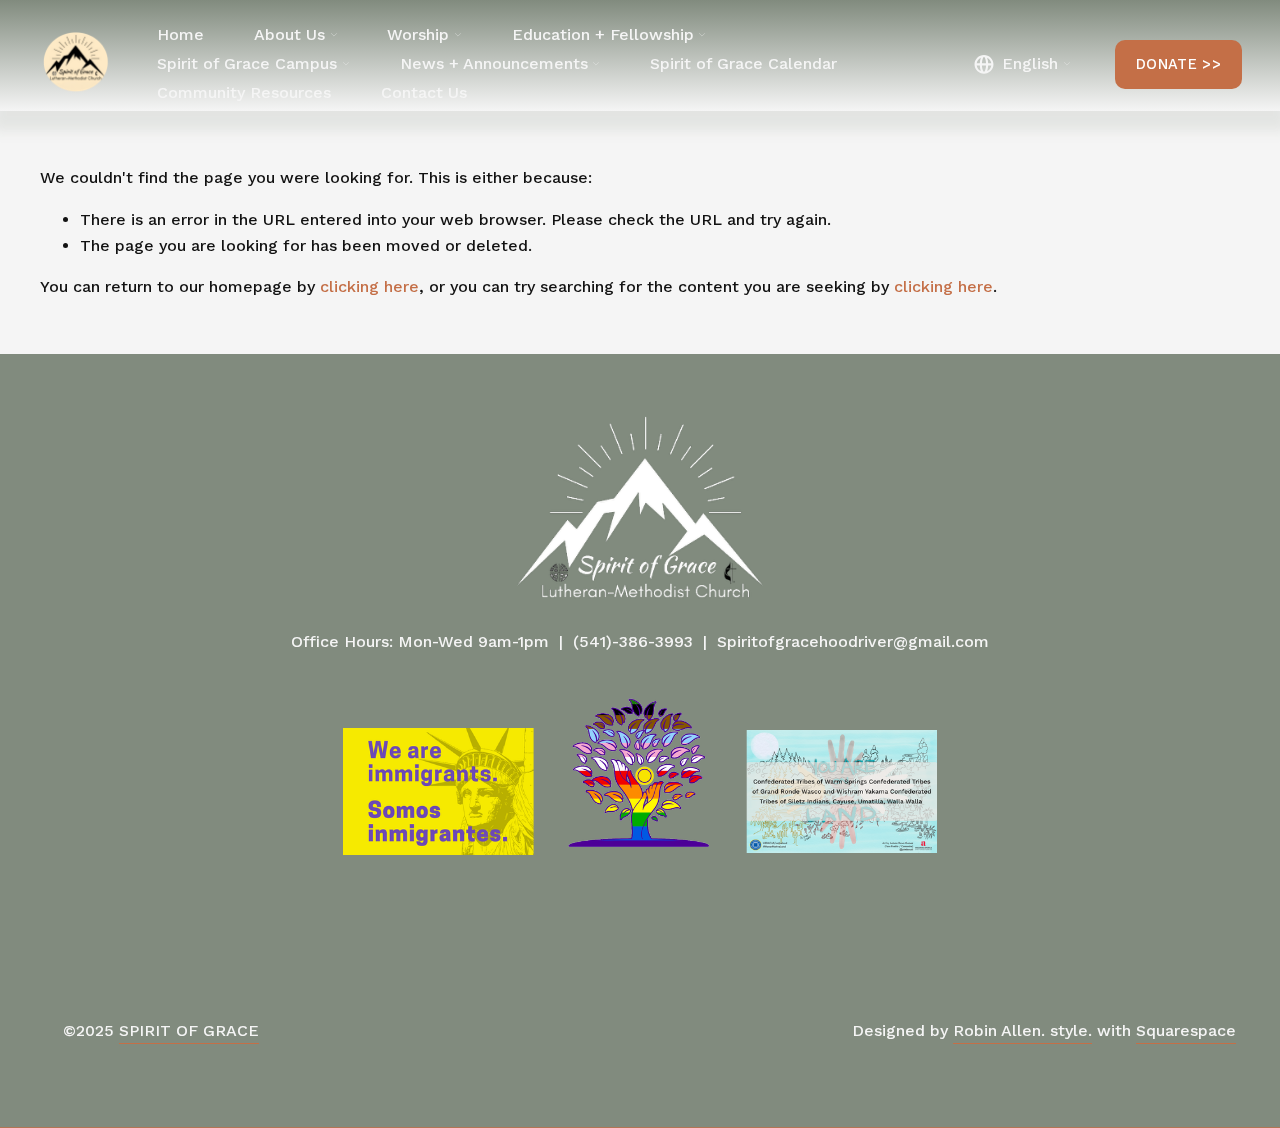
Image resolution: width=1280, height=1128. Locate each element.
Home (180, 34)
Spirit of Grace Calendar (743, 63)
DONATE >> (1178, 64)
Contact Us (424, 92)
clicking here (369, 286)
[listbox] (1022, 64)
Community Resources (244, 92)
